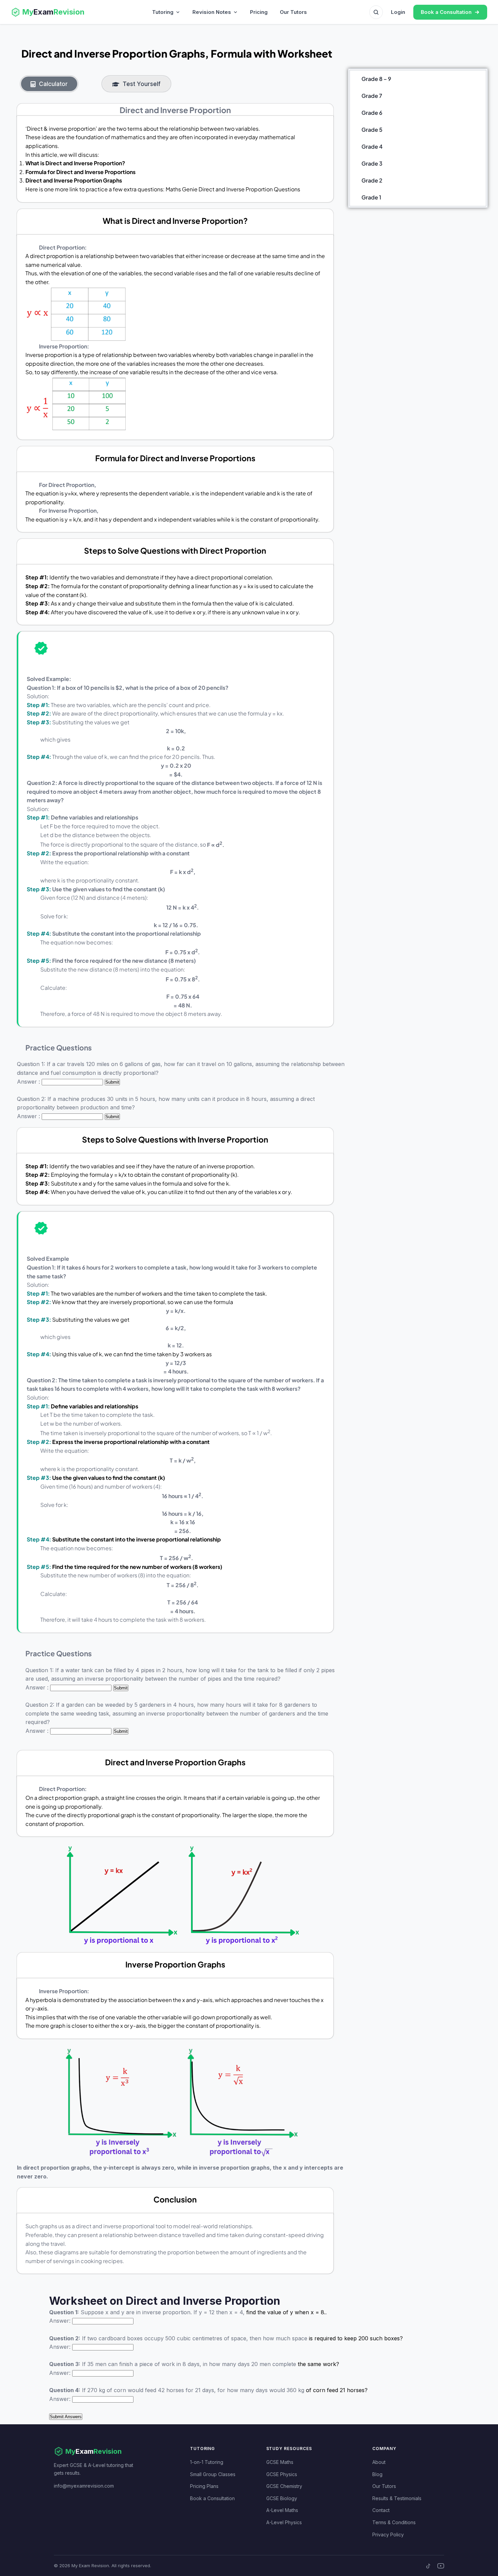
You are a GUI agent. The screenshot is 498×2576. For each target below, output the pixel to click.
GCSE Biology (282, 2498)
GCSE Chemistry (284, 2486)
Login (398, 12)
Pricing (259, 12)
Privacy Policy (388, 2535)
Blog (377, 2474)
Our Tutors (293, 12)
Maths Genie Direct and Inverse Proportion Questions (233, 189)
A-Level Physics (284, 2522)
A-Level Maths (282, 2510)
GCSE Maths (280, 2462)
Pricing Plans (204, 2486)
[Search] (376, 12)
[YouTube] (441, 2566)
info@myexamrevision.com (84, 2486)
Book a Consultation (212, 2498)
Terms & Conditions (394, 2522)
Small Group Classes (213, 2474)
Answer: (60, 2321)
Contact (381, 2510)
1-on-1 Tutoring (207, 2462)
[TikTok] (429, 2566)
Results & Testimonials (397, 2498)
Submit (112, 1082)
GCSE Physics (282, 2474)
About (379, 2462)
